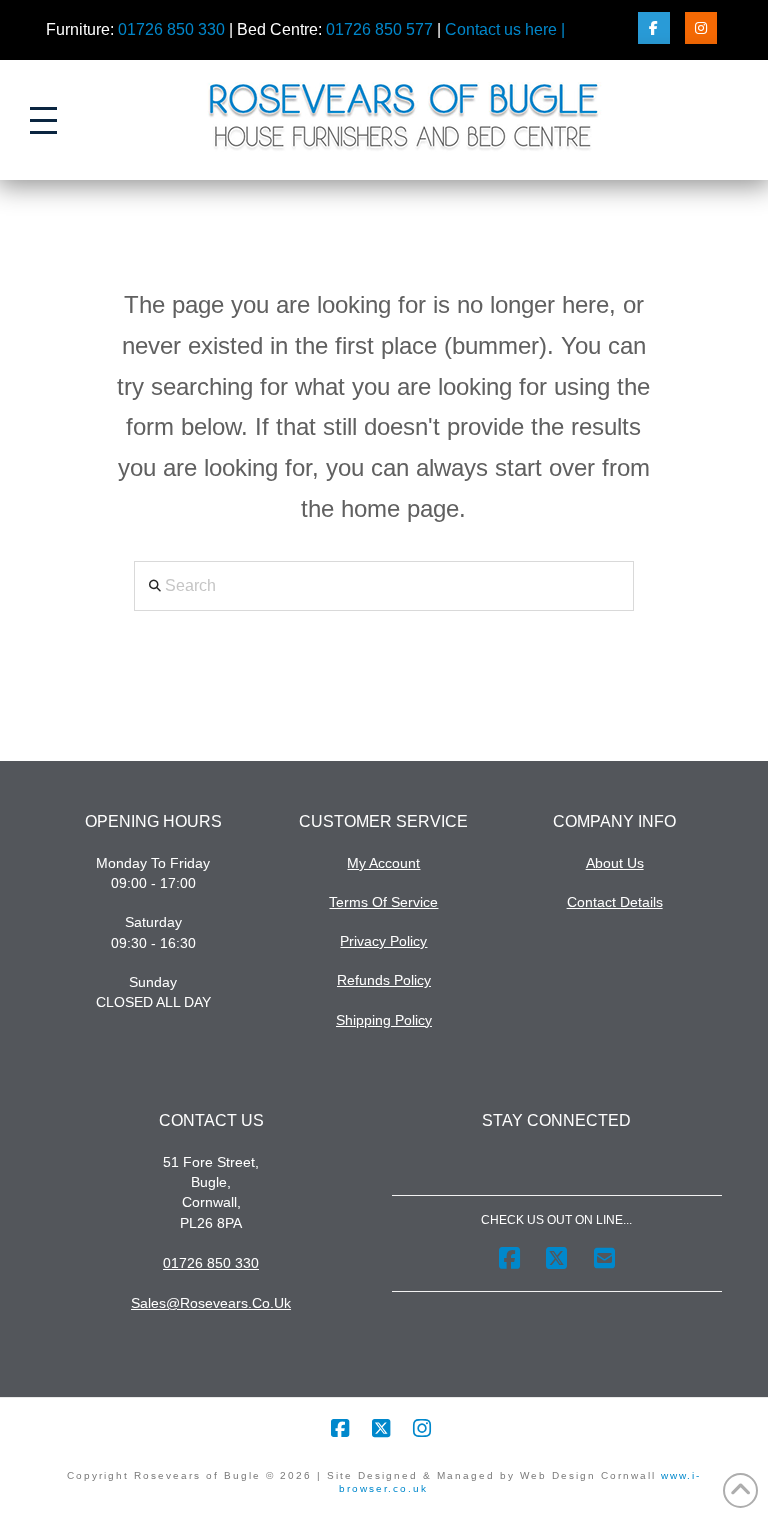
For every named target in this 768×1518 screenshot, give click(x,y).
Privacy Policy (383, 941)
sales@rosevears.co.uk (211, 1303)
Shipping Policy (384, 1020)
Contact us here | (505, 29)
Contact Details (615, 902)
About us (615, 863)
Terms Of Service (383, 902)
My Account (383, 863)
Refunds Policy (384, 980)
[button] (43, 120)
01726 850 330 (171, 29)
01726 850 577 (379, 29)
